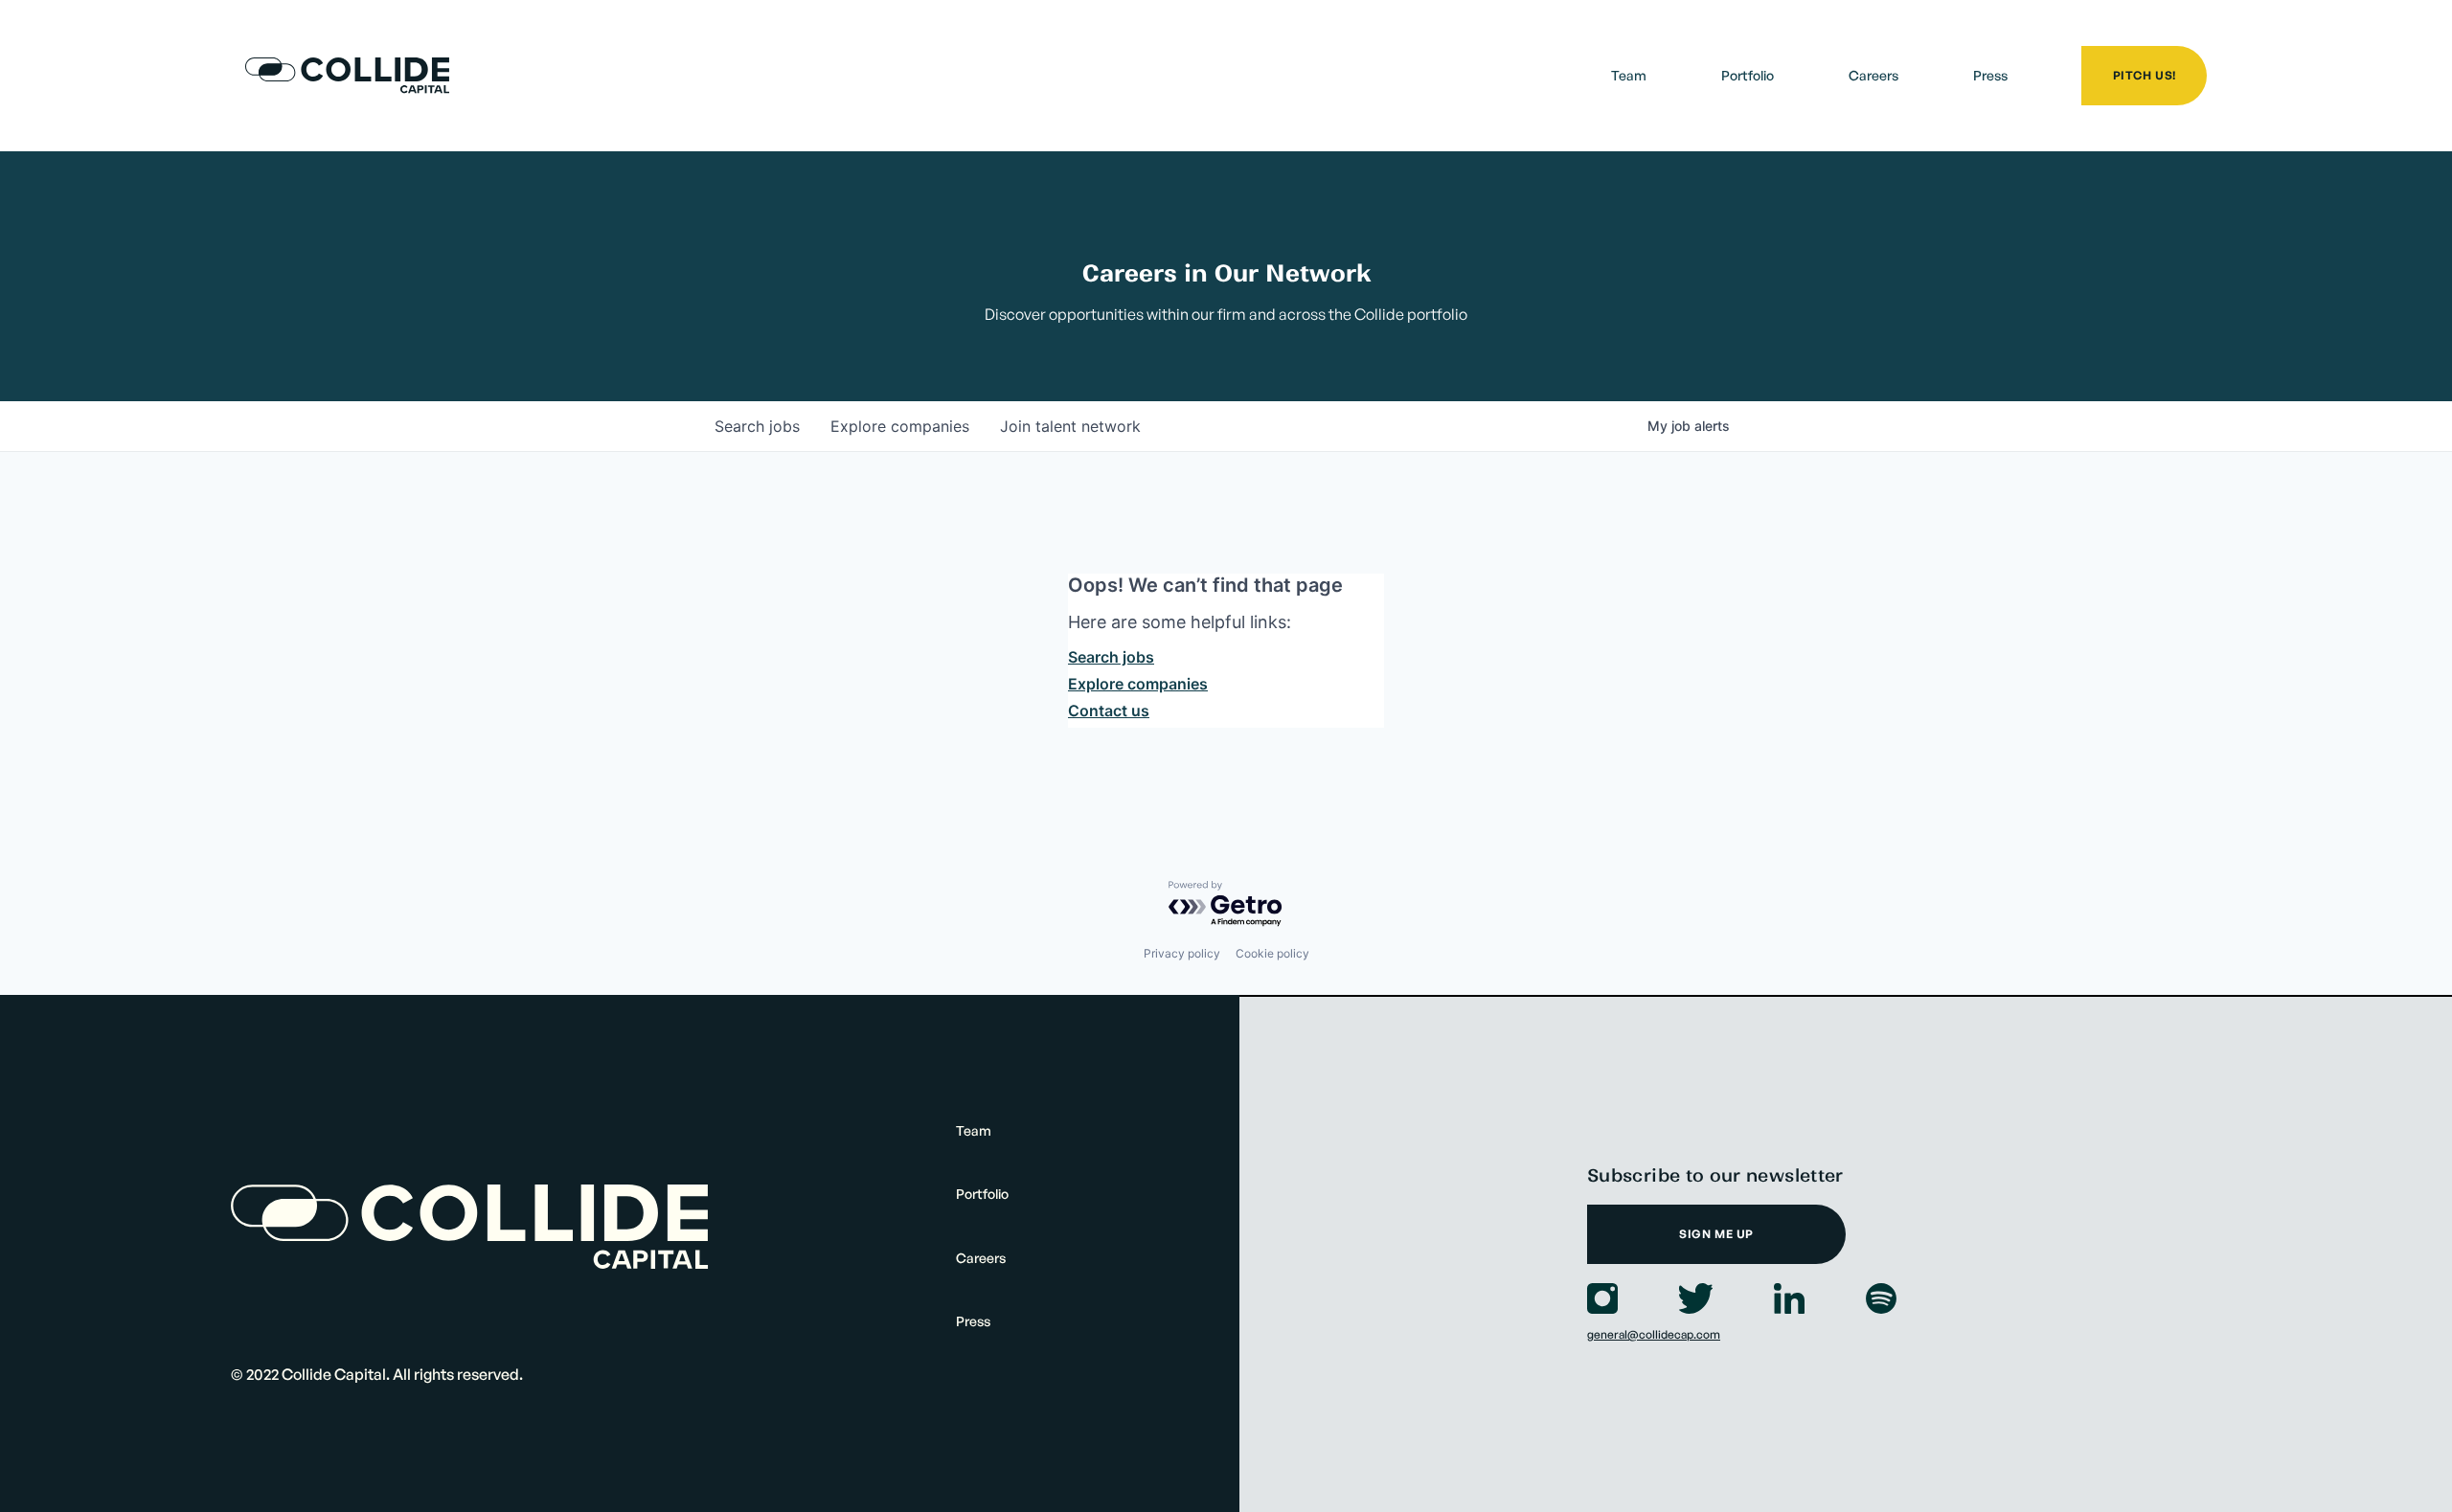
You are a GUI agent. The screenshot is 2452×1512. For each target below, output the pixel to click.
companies (900, 426)
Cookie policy (1272, 953)
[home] (347, 76)
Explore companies (1138, 684)
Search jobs (1111, 657)
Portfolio (1748, 75)
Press (1990, 75)
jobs (757, 426)
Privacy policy (1182, 953)
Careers (1873, 75)
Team (1629, 75)
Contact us (1109, 711)
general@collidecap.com (1654, 1334)
